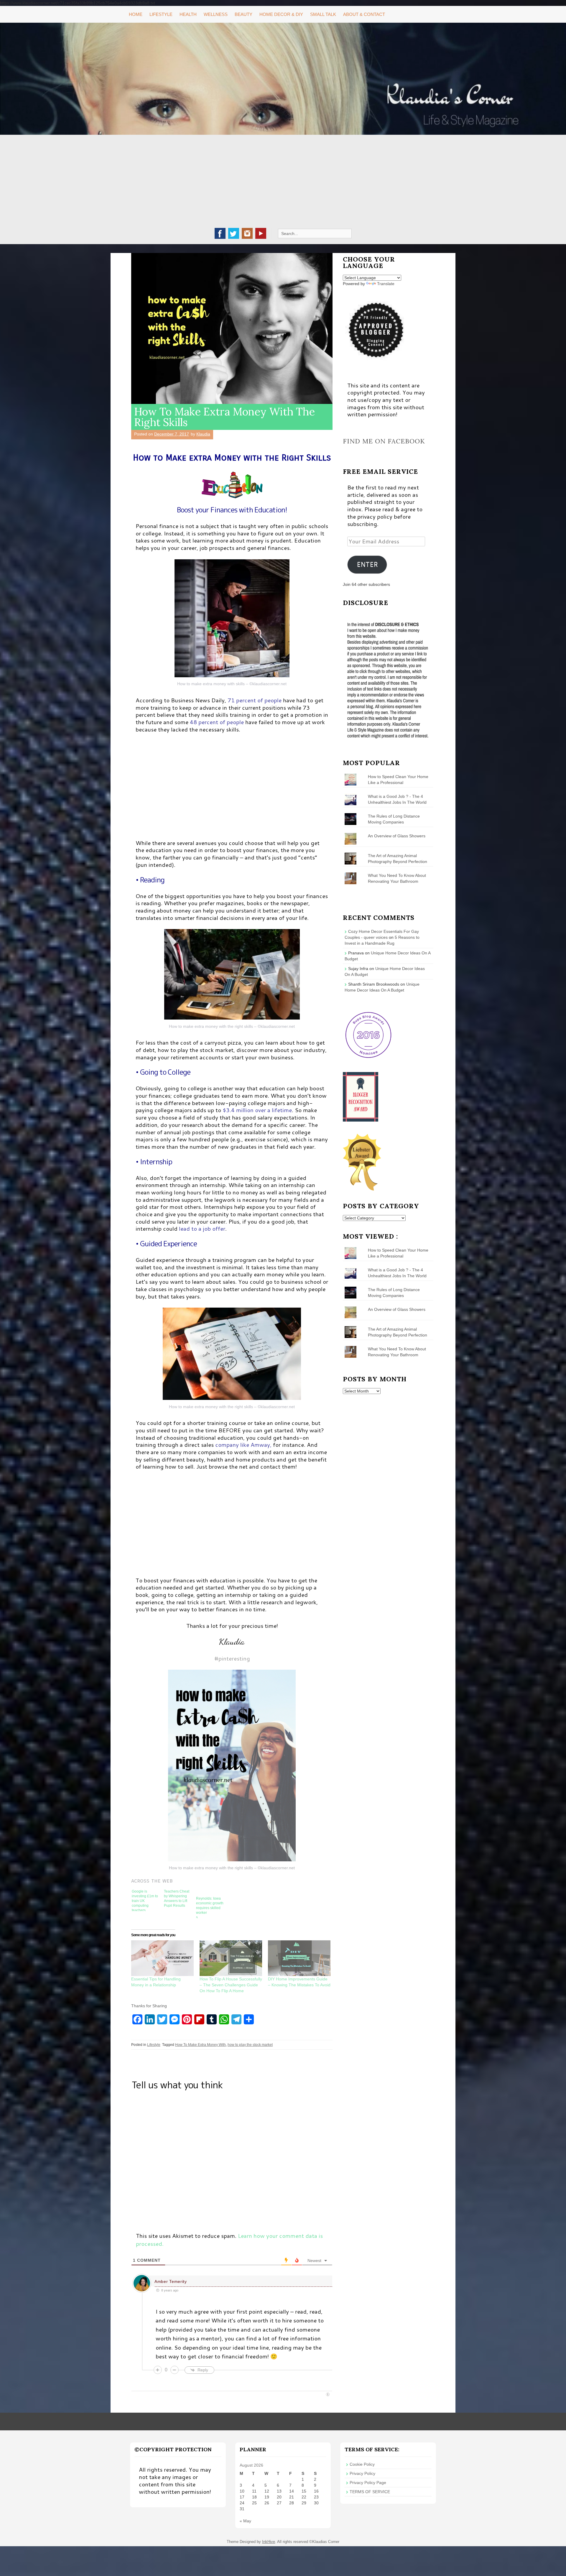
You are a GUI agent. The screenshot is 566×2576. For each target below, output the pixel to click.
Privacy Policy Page (368, 2483)
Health (188, 14)
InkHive (269, 2542)
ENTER (367, 564)
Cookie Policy (362, 2464)
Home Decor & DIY (281, 14)
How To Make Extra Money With (200, 2045)
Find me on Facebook (384, 441)
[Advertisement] (283, 184)
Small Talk (323, 14)
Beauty (243, 14)
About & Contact (364, 14)
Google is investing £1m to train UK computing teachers (145, 1900)
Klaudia (203, 434)
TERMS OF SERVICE (370, 2492)
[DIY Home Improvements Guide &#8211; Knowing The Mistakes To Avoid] (299, 1958)
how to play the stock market (250, 2045)
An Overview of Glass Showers (397, 836)
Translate (386, 284)
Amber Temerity (171, 2281)
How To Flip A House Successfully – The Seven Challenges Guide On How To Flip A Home (231, 1985)
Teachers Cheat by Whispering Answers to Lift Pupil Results (177, 1898)
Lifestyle (161, 14)
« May (245, 2521)
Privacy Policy (362, 2473)
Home (136, 14)
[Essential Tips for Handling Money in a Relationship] (162, 1958)
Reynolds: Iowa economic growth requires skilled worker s (210, 1907)
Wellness (216, 14)
